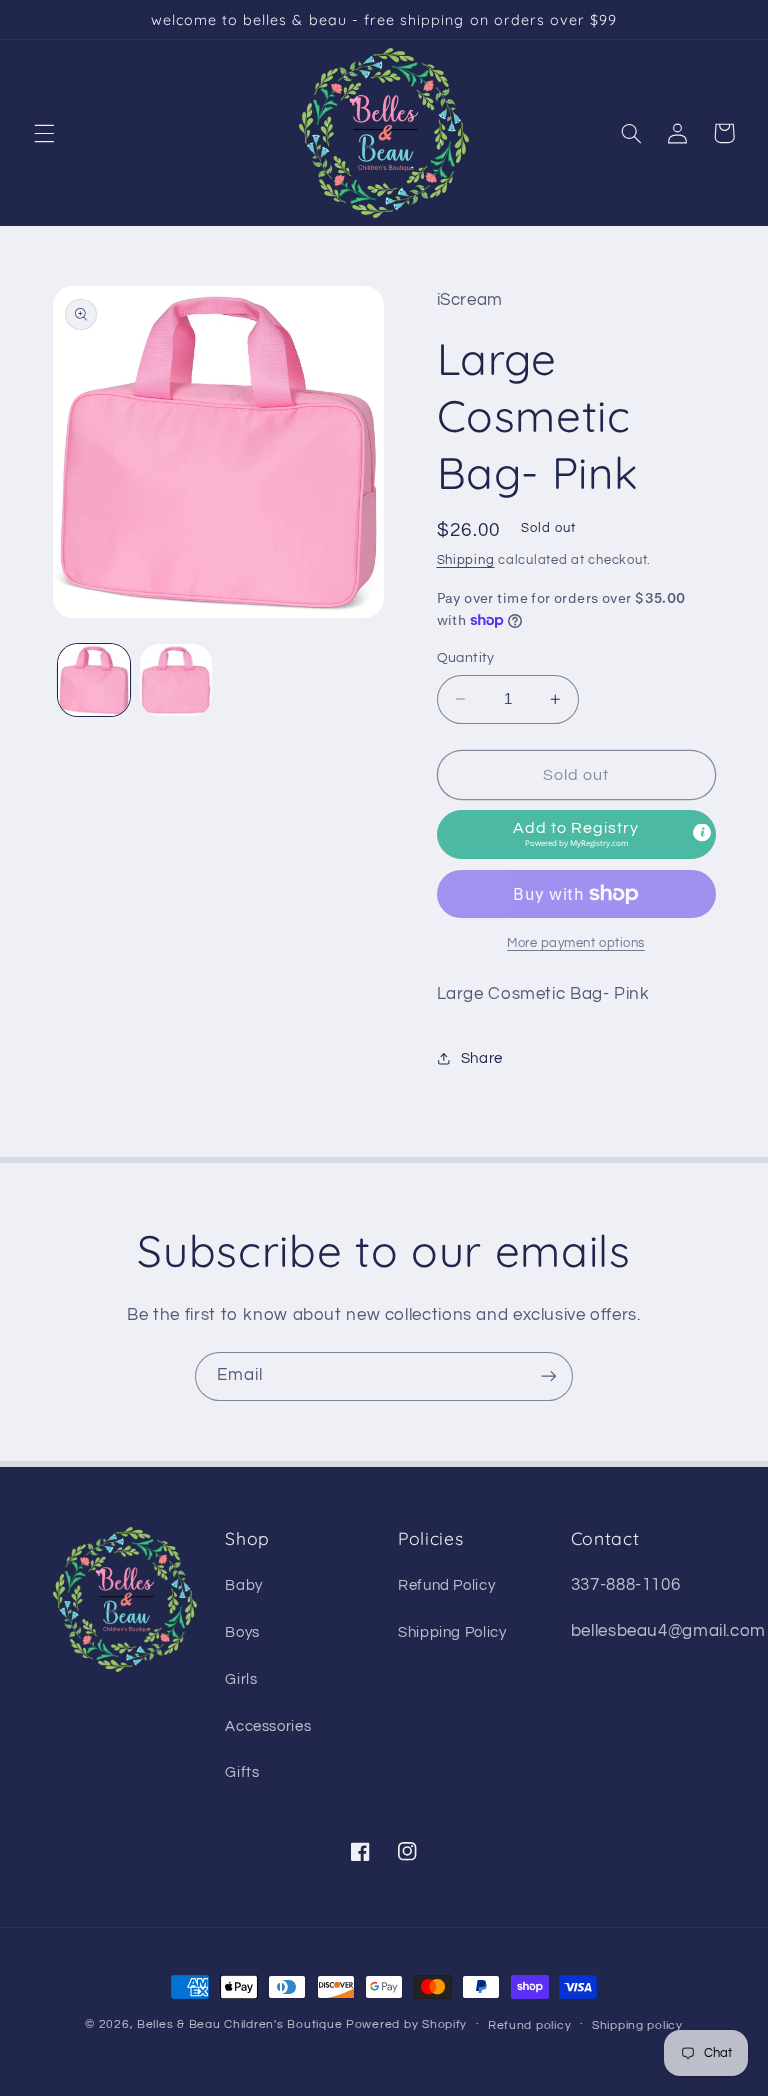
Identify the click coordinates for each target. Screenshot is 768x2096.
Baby (244, 1585)
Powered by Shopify (406, 2024)
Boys (242, 1632)
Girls (241, 1679)
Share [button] (482, 1058)
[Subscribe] (549, 1376)
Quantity (466, 658)
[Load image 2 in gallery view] (176, 680)
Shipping (466, 560)
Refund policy (530, 2025)
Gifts (242, 1772)
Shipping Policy (452, 1632)
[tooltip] (702, 833)
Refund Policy (446, 1585)
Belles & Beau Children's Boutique (239, 2024)
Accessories (268, 1726)
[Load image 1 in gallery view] (94, 680)
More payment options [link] (576, 943)
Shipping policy (637, 2025)
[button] (44, 133)
